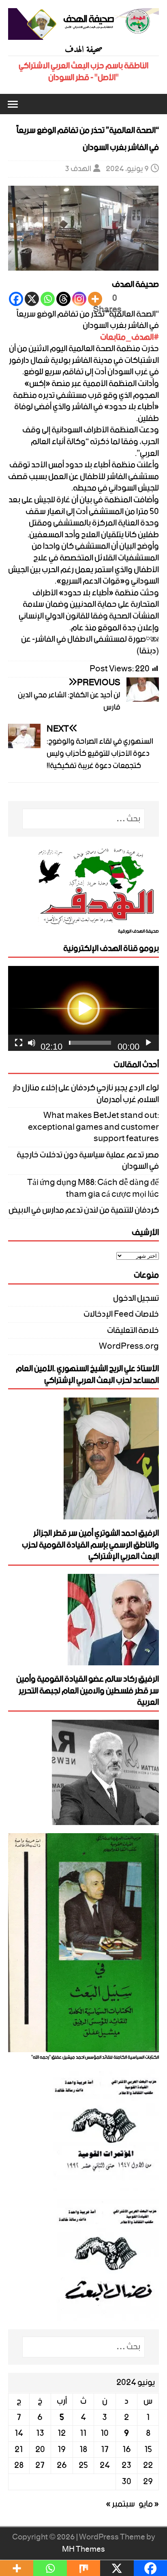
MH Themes (83, 2549)
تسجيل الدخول (136, 1300)
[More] (95, 299)
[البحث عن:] (84, 819)
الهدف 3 (78, 169)
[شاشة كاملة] (19, 1043)
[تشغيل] (148, 1043)
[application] (83, 1008)
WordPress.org (129, 1347)
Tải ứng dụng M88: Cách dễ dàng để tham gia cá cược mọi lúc (93, 1188)
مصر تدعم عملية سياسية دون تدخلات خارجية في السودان (88, 1161)
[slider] (90, 1043)
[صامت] (32, 1043)
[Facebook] (16, 299)
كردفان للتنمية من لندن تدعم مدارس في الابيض (84, 1210)
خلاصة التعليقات (133, 1331)
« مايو (149, 2504)
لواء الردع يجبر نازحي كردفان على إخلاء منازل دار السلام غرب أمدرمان (86, 1094)
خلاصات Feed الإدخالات (121, 1314)
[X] (32, 299)
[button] (14, 104)
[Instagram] (79, 299)
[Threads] (63, 299)
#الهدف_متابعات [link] (130, 337)
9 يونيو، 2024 (127, 169)
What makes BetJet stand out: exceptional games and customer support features (93, 1127)
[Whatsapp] (48, 299)
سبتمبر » (120, 2504)
